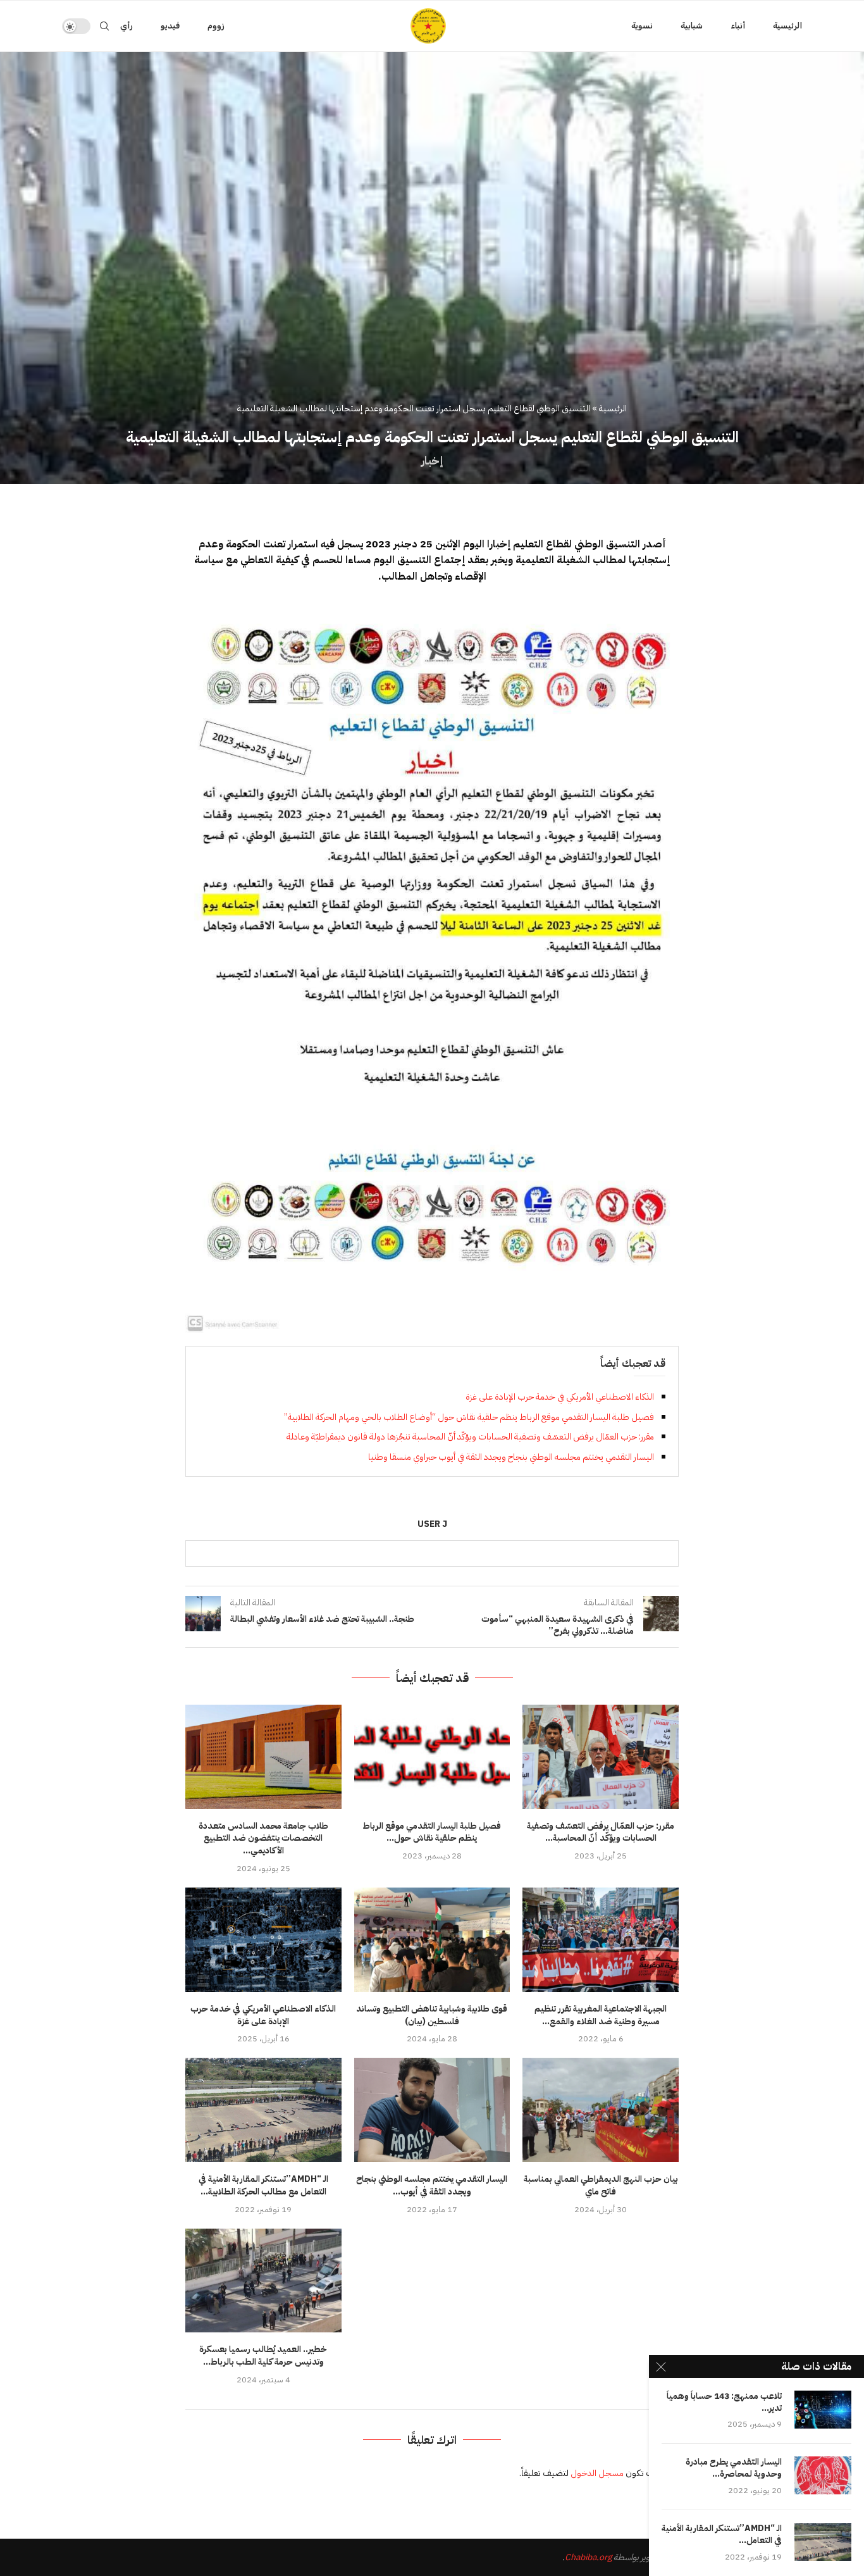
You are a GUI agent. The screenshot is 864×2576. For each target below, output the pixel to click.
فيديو (170, 26)
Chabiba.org (588, 2557)
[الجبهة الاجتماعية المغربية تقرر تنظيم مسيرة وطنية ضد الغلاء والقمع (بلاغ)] (601, 1939)
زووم (216, 26)
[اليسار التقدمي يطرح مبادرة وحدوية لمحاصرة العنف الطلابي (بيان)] (823, 2475)
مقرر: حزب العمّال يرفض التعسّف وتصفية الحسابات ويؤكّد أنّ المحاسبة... (601, 1832)
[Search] (104, 26)
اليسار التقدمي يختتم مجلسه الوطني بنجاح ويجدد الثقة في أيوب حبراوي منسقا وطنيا (511, 1457)
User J (432, 1525)
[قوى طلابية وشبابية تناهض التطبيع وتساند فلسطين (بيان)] (432, 1939)
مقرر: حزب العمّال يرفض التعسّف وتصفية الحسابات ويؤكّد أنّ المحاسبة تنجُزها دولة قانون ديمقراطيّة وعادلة (470, 1437)
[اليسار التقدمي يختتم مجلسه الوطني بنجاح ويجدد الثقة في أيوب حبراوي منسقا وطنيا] (432, 2110)
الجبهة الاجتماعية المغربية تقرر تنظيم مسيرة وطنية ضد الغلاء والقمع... (601, 2015)
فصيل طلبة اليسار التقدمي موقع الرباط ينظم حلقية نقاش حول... (432, 1832)
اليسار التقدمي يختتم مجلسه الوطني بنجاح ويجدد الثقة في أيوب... (432, 2185)
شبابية (692, 26)
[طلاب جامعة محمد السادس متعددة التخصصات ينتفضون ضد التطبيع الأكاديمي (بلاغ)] (263, 1757)
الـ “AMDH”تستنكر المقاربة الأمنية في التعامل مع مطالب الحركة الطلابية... (263, 2185)
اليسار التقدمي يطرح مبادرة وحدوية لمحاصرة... (734, 2468)
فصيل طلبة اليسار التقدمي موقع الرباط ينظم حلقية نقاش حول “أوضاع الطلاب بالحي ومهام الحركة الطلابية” (469, 1417)
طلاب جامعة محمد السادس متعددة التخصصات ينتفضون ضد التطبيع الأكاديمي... (263, 1839)
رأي (127, 26)
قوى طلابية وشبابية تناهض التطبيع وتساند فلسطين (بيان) (432, 2015)
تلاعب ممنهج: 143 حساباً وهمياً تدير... (724, 2403)
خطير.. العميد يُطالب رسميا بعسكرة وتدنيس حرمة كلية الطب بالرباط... (263, 2355)
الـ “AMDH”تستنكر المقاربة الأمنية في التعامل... (722, 2535)
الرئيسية (787, 26)
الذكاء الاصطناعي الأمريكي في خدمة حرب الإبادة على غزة (560, 1397)
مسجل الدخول (597, 2473)
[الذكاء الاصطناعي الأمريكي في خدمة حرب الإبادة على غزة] (263, 1939)
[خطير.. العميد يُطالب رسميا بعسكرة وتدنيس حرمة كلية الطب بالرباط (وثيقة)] (263, 2280)
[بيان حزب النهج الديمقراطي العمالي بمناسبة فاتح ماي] (601, 2110)
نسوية (642, 26)
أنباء (738, 26)
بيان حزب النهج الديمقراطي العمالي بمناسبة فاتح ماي (601, 2185)
